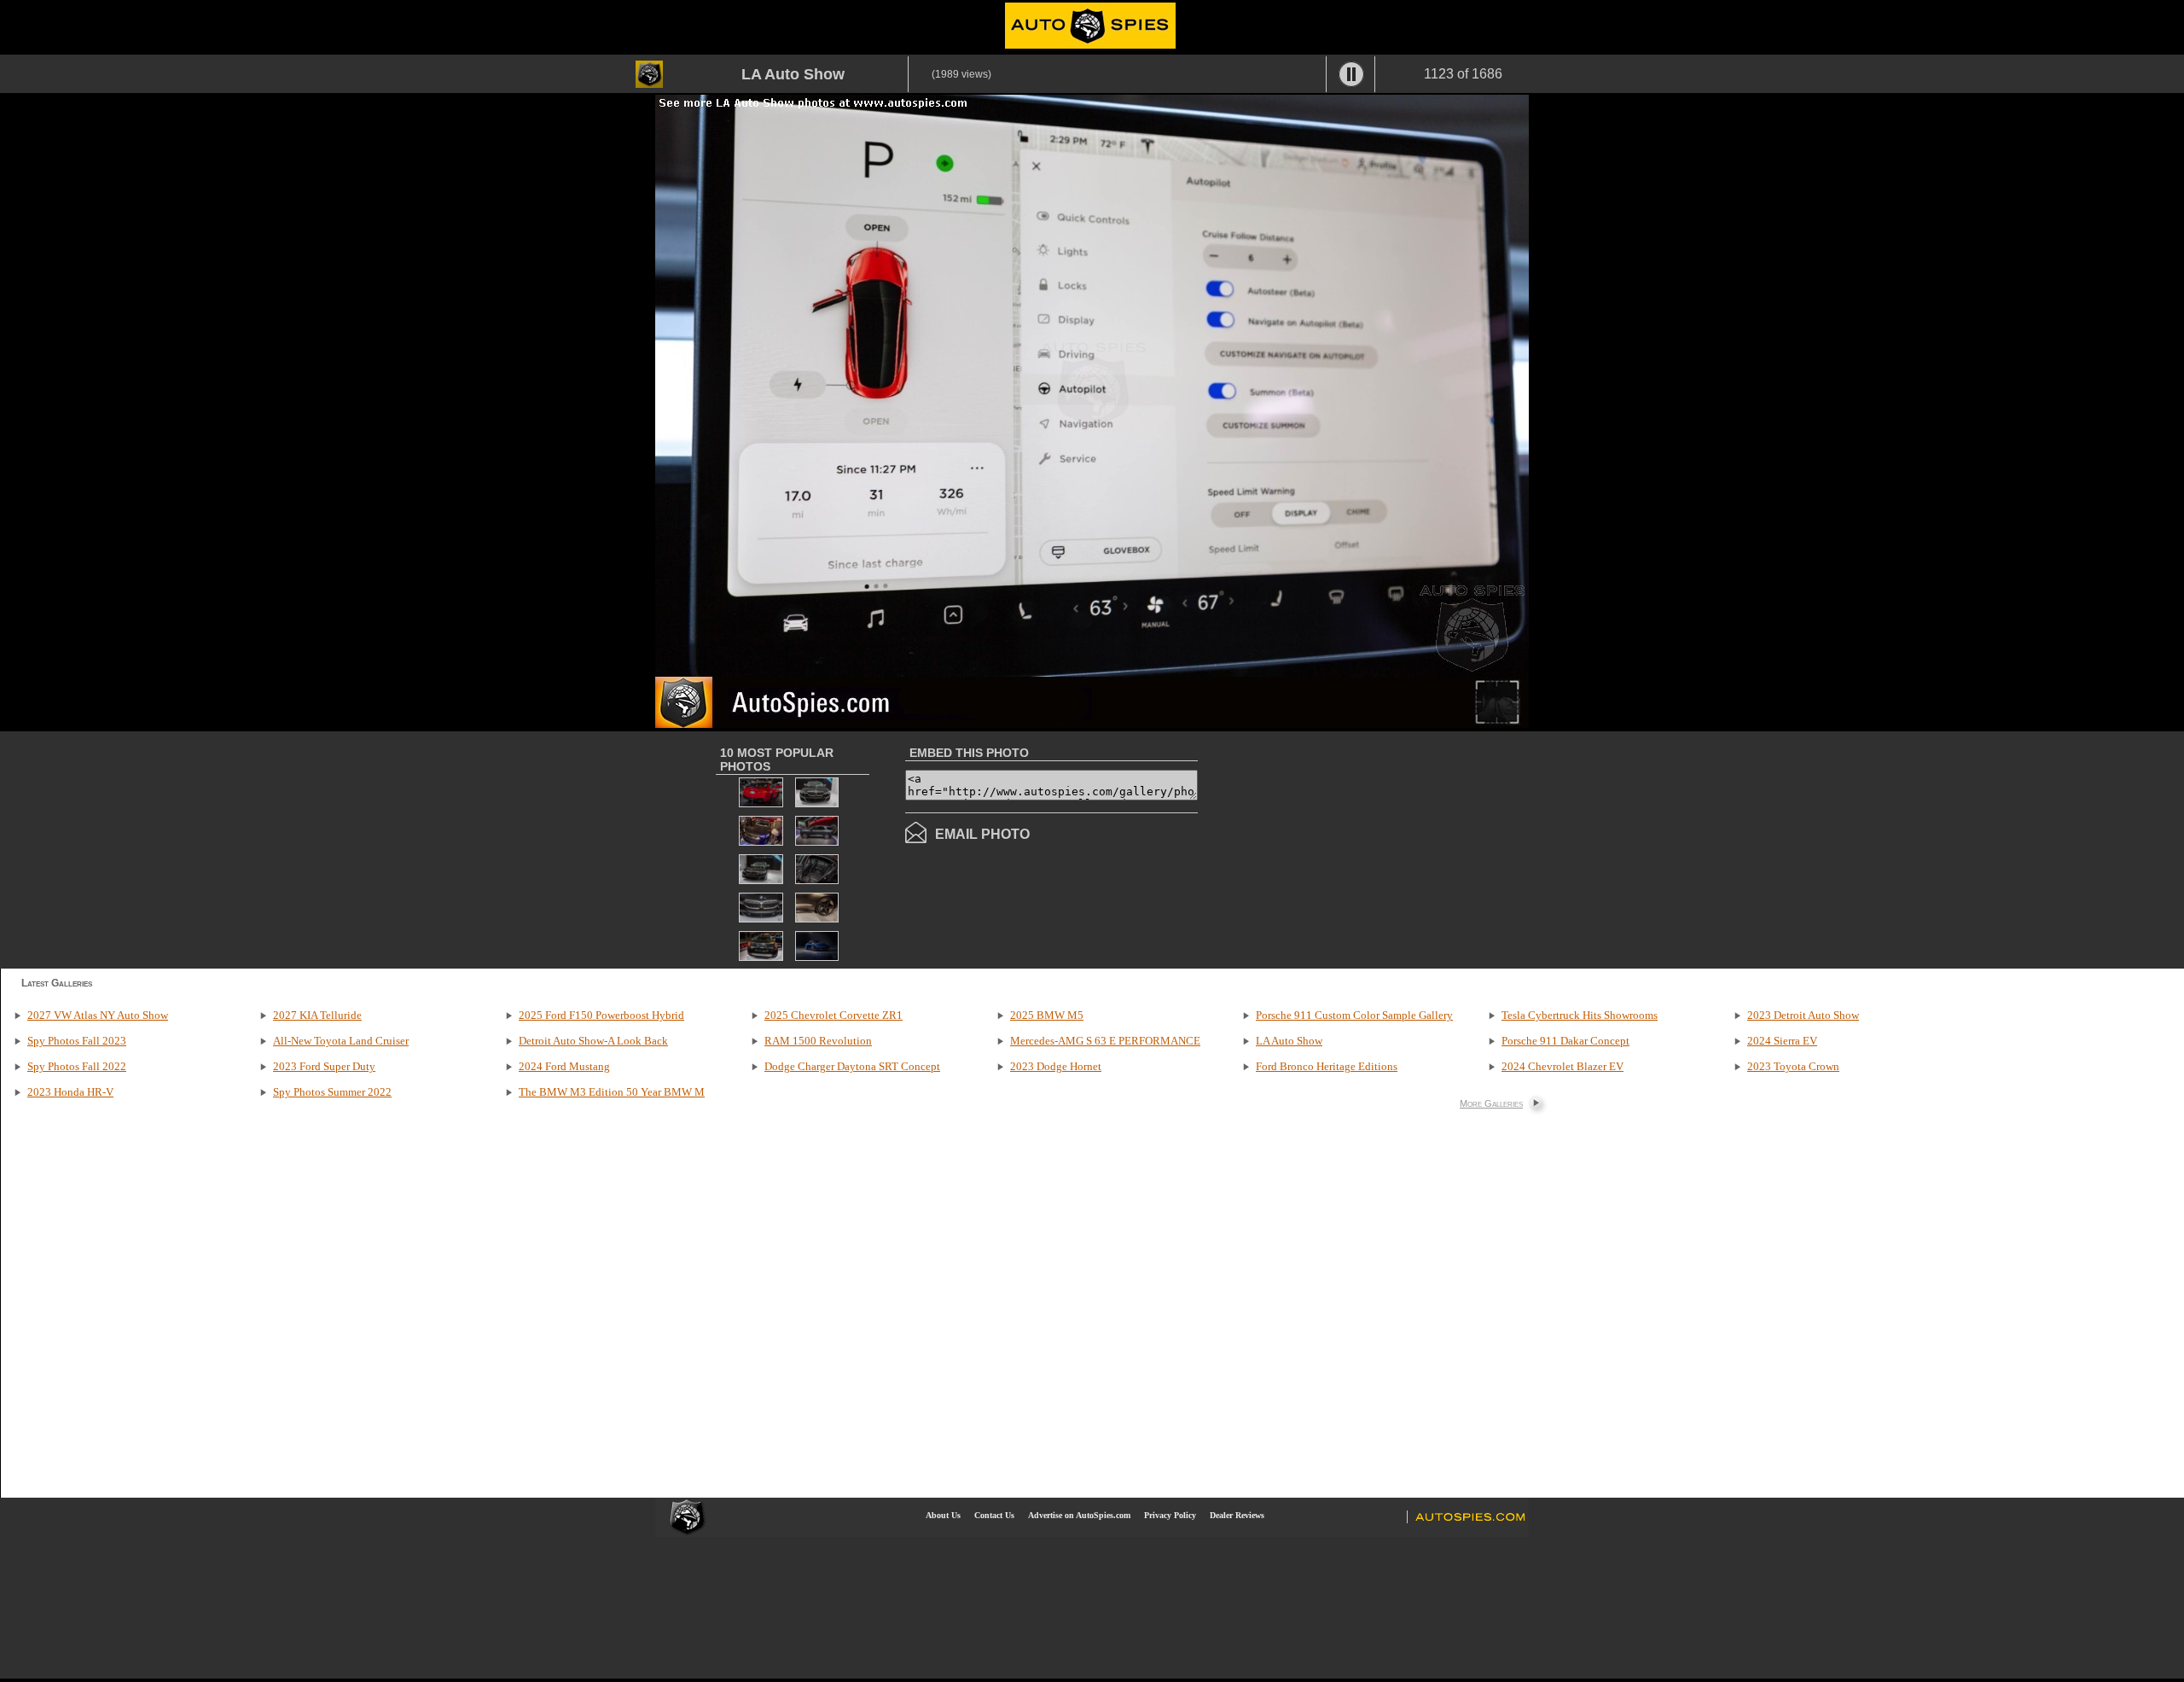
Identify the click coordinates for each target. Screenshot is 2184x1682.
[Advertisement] (1341, 848)
